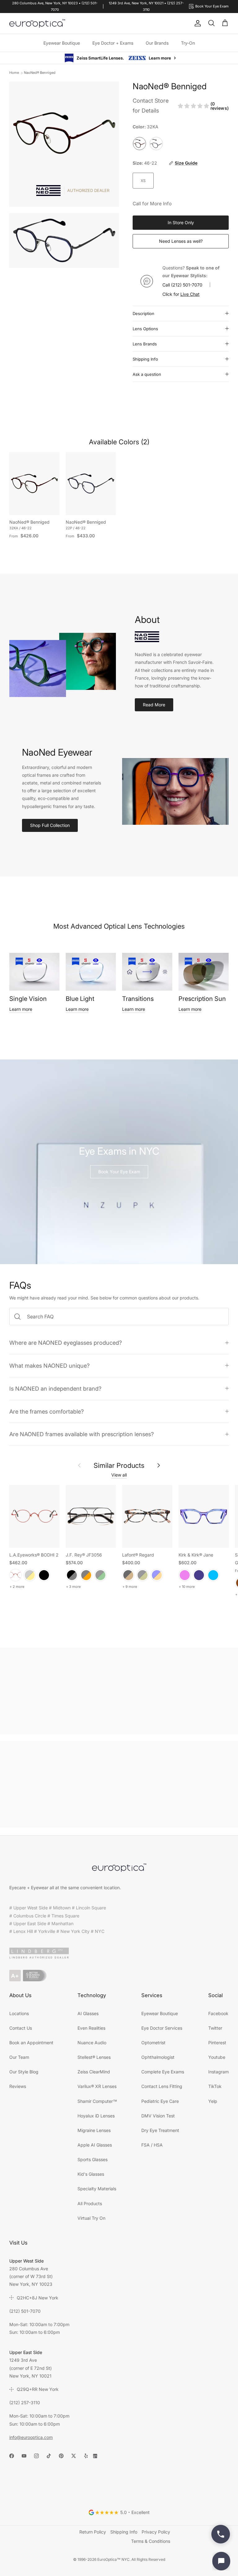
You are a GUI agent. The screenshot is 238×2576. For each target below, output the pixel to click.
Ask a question (147, 374)
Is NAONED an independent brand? (55, 1388)
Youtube (217, 2057)
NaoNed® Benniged (40, 72)
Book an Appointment (31, 2042)
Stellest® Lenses (94, 2057)
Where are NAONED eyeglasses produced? (66, 1342)
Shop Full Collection (50, 825)
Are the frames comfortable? (46, 1411)
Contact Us (21, 2028)
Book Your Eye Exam (119, 1171)
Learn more (21, 1009)
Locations (19, 2013)
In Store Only (181, 222)
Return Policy (93, 2532)
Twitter (215, 2028)
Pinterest (217, 2042)
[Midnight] (199, 1575)
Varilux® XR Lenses (97, 2086)
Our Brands (157, 43)
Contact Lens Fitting (162, 2086)
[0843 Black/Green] (100, 1575)
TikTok (215, 2086)
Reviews (18, 2086)
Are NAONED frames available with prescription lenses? (82, 1434)
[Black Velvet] (44, 1575)
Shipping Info (145, 359)
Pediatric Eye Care (160, 2101)
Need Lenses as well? (181, 241)
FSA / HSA (152, 2145)
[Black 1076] (143, 1575)
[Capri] (213, 1575)
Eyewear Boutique (62, 43)
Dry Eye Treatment (160, 2130)
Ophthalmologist (158, 2057)
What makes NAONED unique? (49, 1365)
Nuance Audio (92, 2042)
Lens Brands (145, 344)
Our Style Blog (24, 2071)
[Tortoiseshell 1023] (128, 1575)
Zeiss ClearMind (94, 2071)
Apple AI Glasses (95, 2145)
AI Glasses (88, 2013)
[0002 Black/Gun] (72, 1575)
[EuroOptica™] (37, 24)
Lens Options (145, 328)
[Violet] (185, 1575)
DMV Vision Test (158, 2115)
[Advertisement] (119, 1691)
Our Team (19, 2057)
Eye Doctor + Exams (113, 43)
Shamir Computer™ (97, 2101)
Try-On (188, 43)
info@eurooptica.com (31, 2437)
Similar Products (119, 1465)
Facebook (218, 2013)
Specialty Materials (97, 2188)
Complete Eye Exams (163, 2071)
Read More (154, 704)
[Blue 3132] (157, 1575)
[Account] (196, 23)
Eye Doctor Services (162, 2028)
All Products (90, 2203)
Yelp (213, 2101)
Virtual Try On (91, 2218)
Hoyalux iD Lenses (96, 2115)
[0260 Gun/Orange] (86, 1575)
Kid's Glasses (91, 2174)
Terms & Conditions (151, 2541)
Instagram (218, 2071)
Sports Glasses (93, 2159)
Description (143, 313)
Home (14, 72)
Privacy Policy (156, 2532)
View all (119, 1475)
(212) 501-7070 (187, 284)
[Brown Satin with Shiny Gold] (30, 1575)
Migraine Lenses (94, 2130)
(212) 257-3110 (25, 2402)
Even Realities (91, 2028)
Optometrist (153, 2042)
